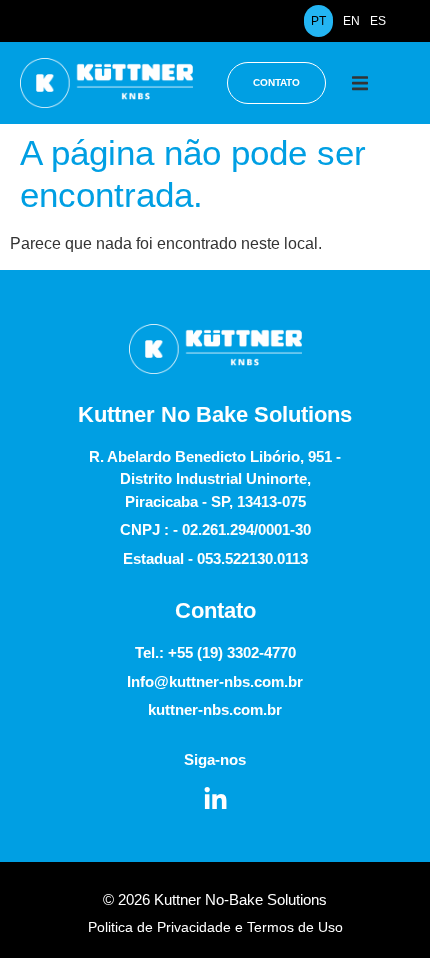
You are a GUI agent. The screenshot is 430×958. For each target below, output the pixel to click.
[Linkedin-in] (215, 799)
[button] (359, 82)
